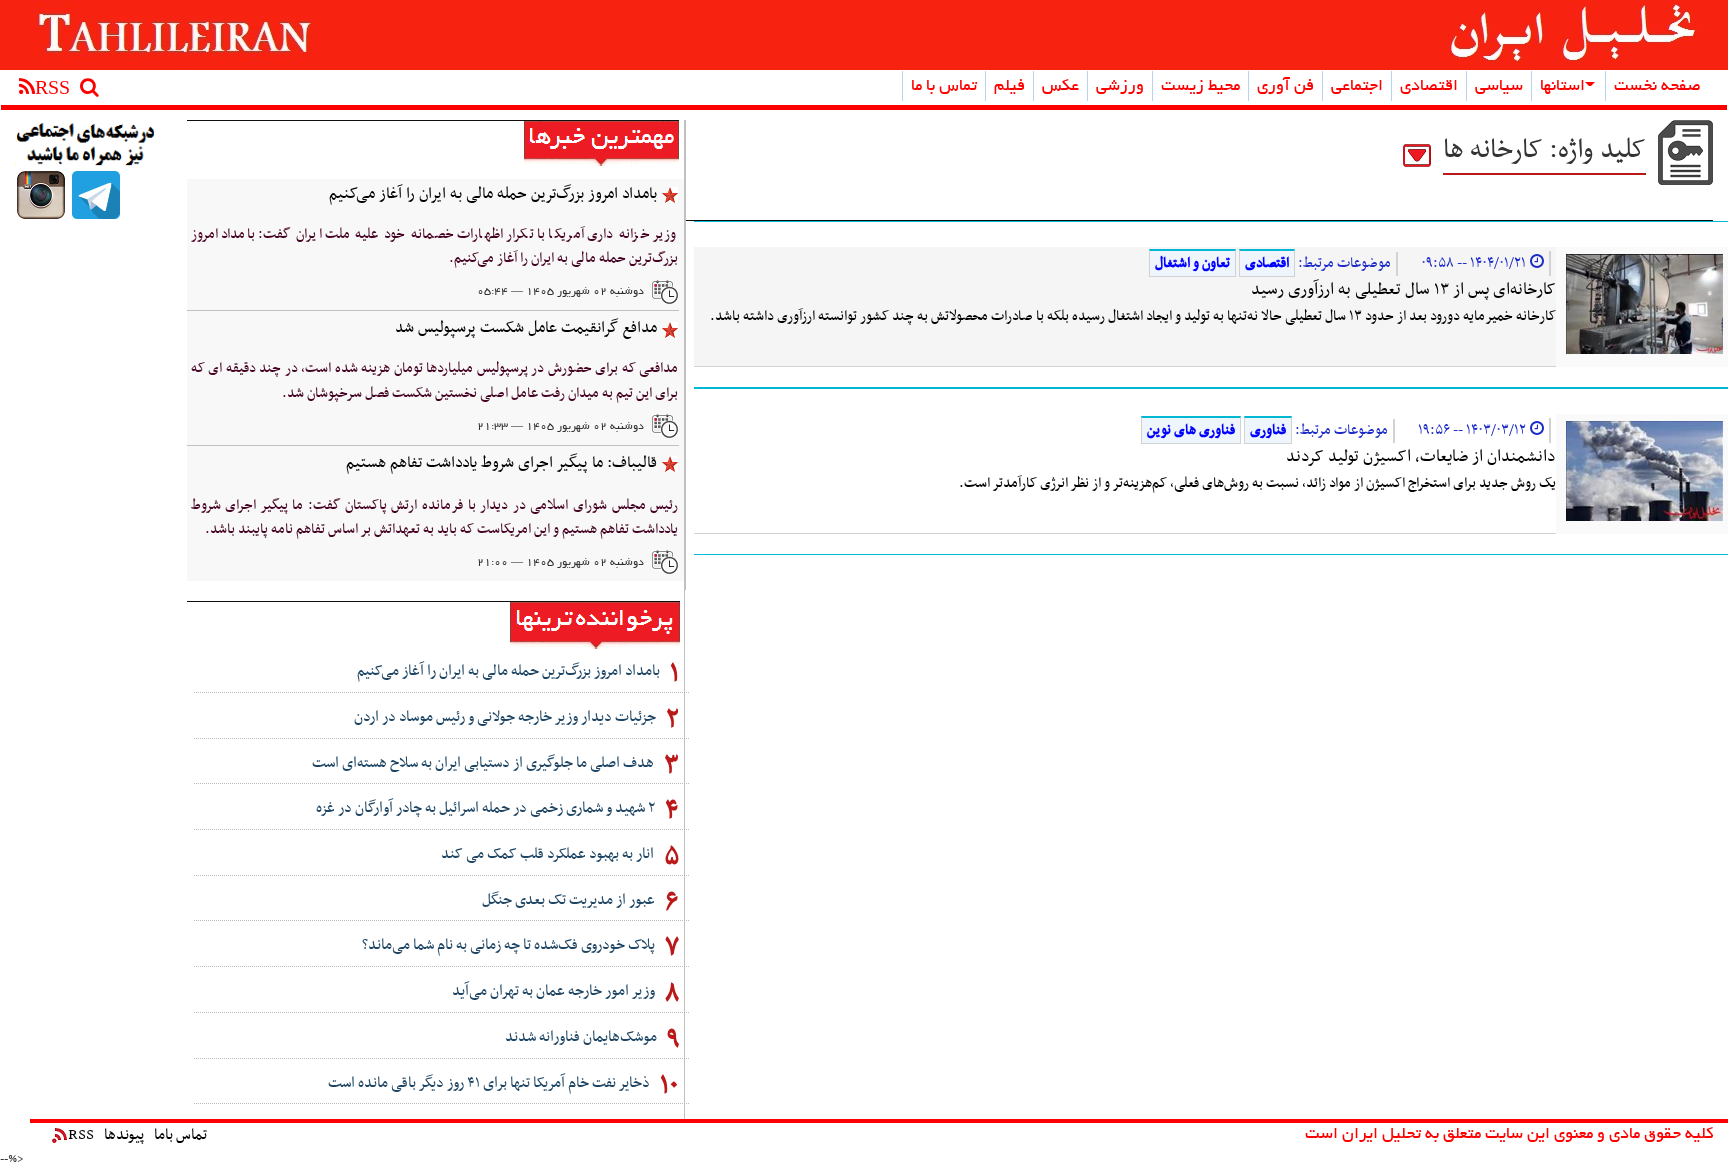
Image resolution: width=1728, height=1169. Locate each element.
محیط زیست (1200, 87)
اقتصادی (1429, 87)
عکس (1060, 87)
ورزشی (1120, 87)
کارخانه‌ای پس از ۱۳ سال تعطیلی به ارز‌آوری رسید (1403, 290)
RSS (81, 1135)
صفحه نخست (1657, 87)
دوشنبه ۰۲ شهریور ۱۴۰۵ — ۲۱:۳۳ (560, 427)
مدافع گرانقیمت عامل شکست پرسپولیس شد (526, 328)
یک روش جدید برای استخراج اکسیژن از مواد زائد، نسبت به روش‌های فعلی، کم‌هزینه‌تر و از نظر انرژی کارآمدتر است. (1257, 483)
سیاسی (1499, 87)
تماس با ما (944, 87)
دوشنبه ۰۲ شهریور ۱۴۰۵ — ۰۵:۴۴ (560, 292)
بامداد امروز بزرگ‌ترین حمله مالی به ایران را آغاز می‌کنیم (493, 194)
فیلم (1009, 87)
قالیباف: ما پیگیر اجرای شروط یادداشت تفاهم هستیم (501, 463)
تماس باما (180, 1135)
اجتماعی (1357, 87)
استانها (1562, 87)
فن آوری (1285, 87)
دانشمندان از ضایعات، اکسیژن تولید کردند (1421, 457)
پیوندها (124, 1135)
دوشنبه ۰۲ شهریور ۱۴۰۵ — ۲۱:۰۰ (560, 563)
